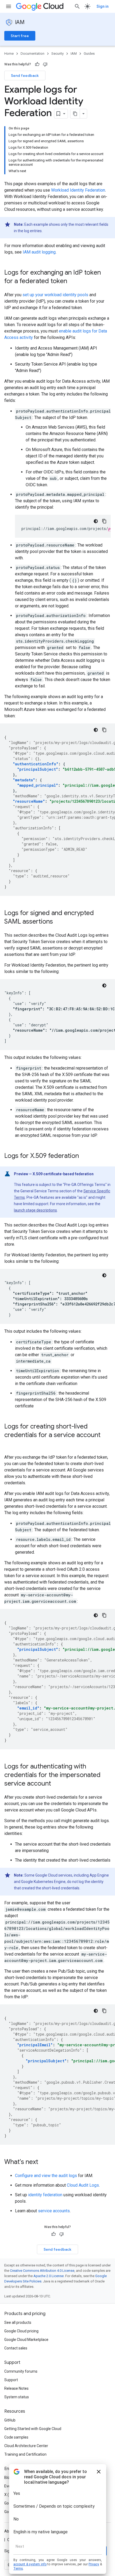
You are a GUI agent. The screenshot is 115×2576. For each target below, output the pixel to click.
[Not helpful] (45, 64)
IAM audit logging (39, 252)
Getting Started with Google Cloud (33, 2429)
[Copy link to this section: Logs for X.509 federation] (84, 1156)
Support (11, 2380)
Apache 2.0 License (49, 2276)
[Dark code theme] (96, 521)
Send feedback (25, 76)
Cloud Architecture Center (26, 2446)
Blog (8, 2478)
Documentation (32, 54)
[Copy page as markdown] (75, 114)
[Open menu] (9, 6)
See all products (18, 2322)
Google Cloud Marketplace (26, 2340)
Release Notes (16, 2388)
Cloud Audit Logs (83, 2185)
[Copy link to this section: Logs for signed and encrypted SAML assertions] (58, 922)
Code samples (16, 2437)
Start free (20, 36)
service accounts (54, 2211)
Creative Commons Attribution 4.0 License (42, 2271)
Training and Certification (25, 2454)
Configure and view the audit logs (46, 2176)
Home (9, 54)
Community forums (21, 2371)
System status (17, 2397)
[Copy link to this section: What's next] (44, 2162)
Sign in (103, 6)
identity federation (45, 2195)
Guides (89, 54)
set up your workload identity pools (55, 295)
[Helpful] (37, 64)
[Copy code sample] (104, 521)
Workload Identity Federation (78, 190)
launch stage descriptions (35, 1210)
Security (57, 54)
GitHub (10, 2420)
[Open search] (77, 6)
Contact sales (16, 2348)
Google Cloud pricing (21, 2331)
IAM (20, 22)
